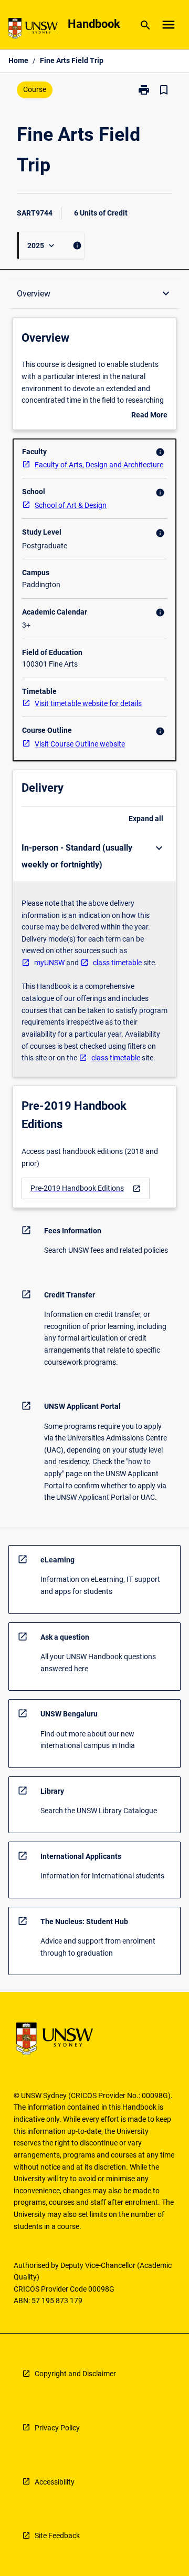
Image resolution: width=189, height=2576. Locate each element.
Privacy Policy (57, 2428)
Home (18, 60)
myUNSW (49, 963)
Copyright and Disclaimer (75, 2374)
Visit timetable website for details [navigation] (88, 703)
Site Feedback (57, 2536)
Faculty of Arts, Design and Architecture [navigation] (99, 465)
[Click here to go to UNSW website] (33, 30)
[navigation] (86, 1188)
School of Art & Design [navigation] (71, 505)
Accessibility (55, 2482)
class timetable (117, 963)
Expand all (146, 819)
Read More (149, 416)
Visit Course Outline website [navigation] (80, 744)
